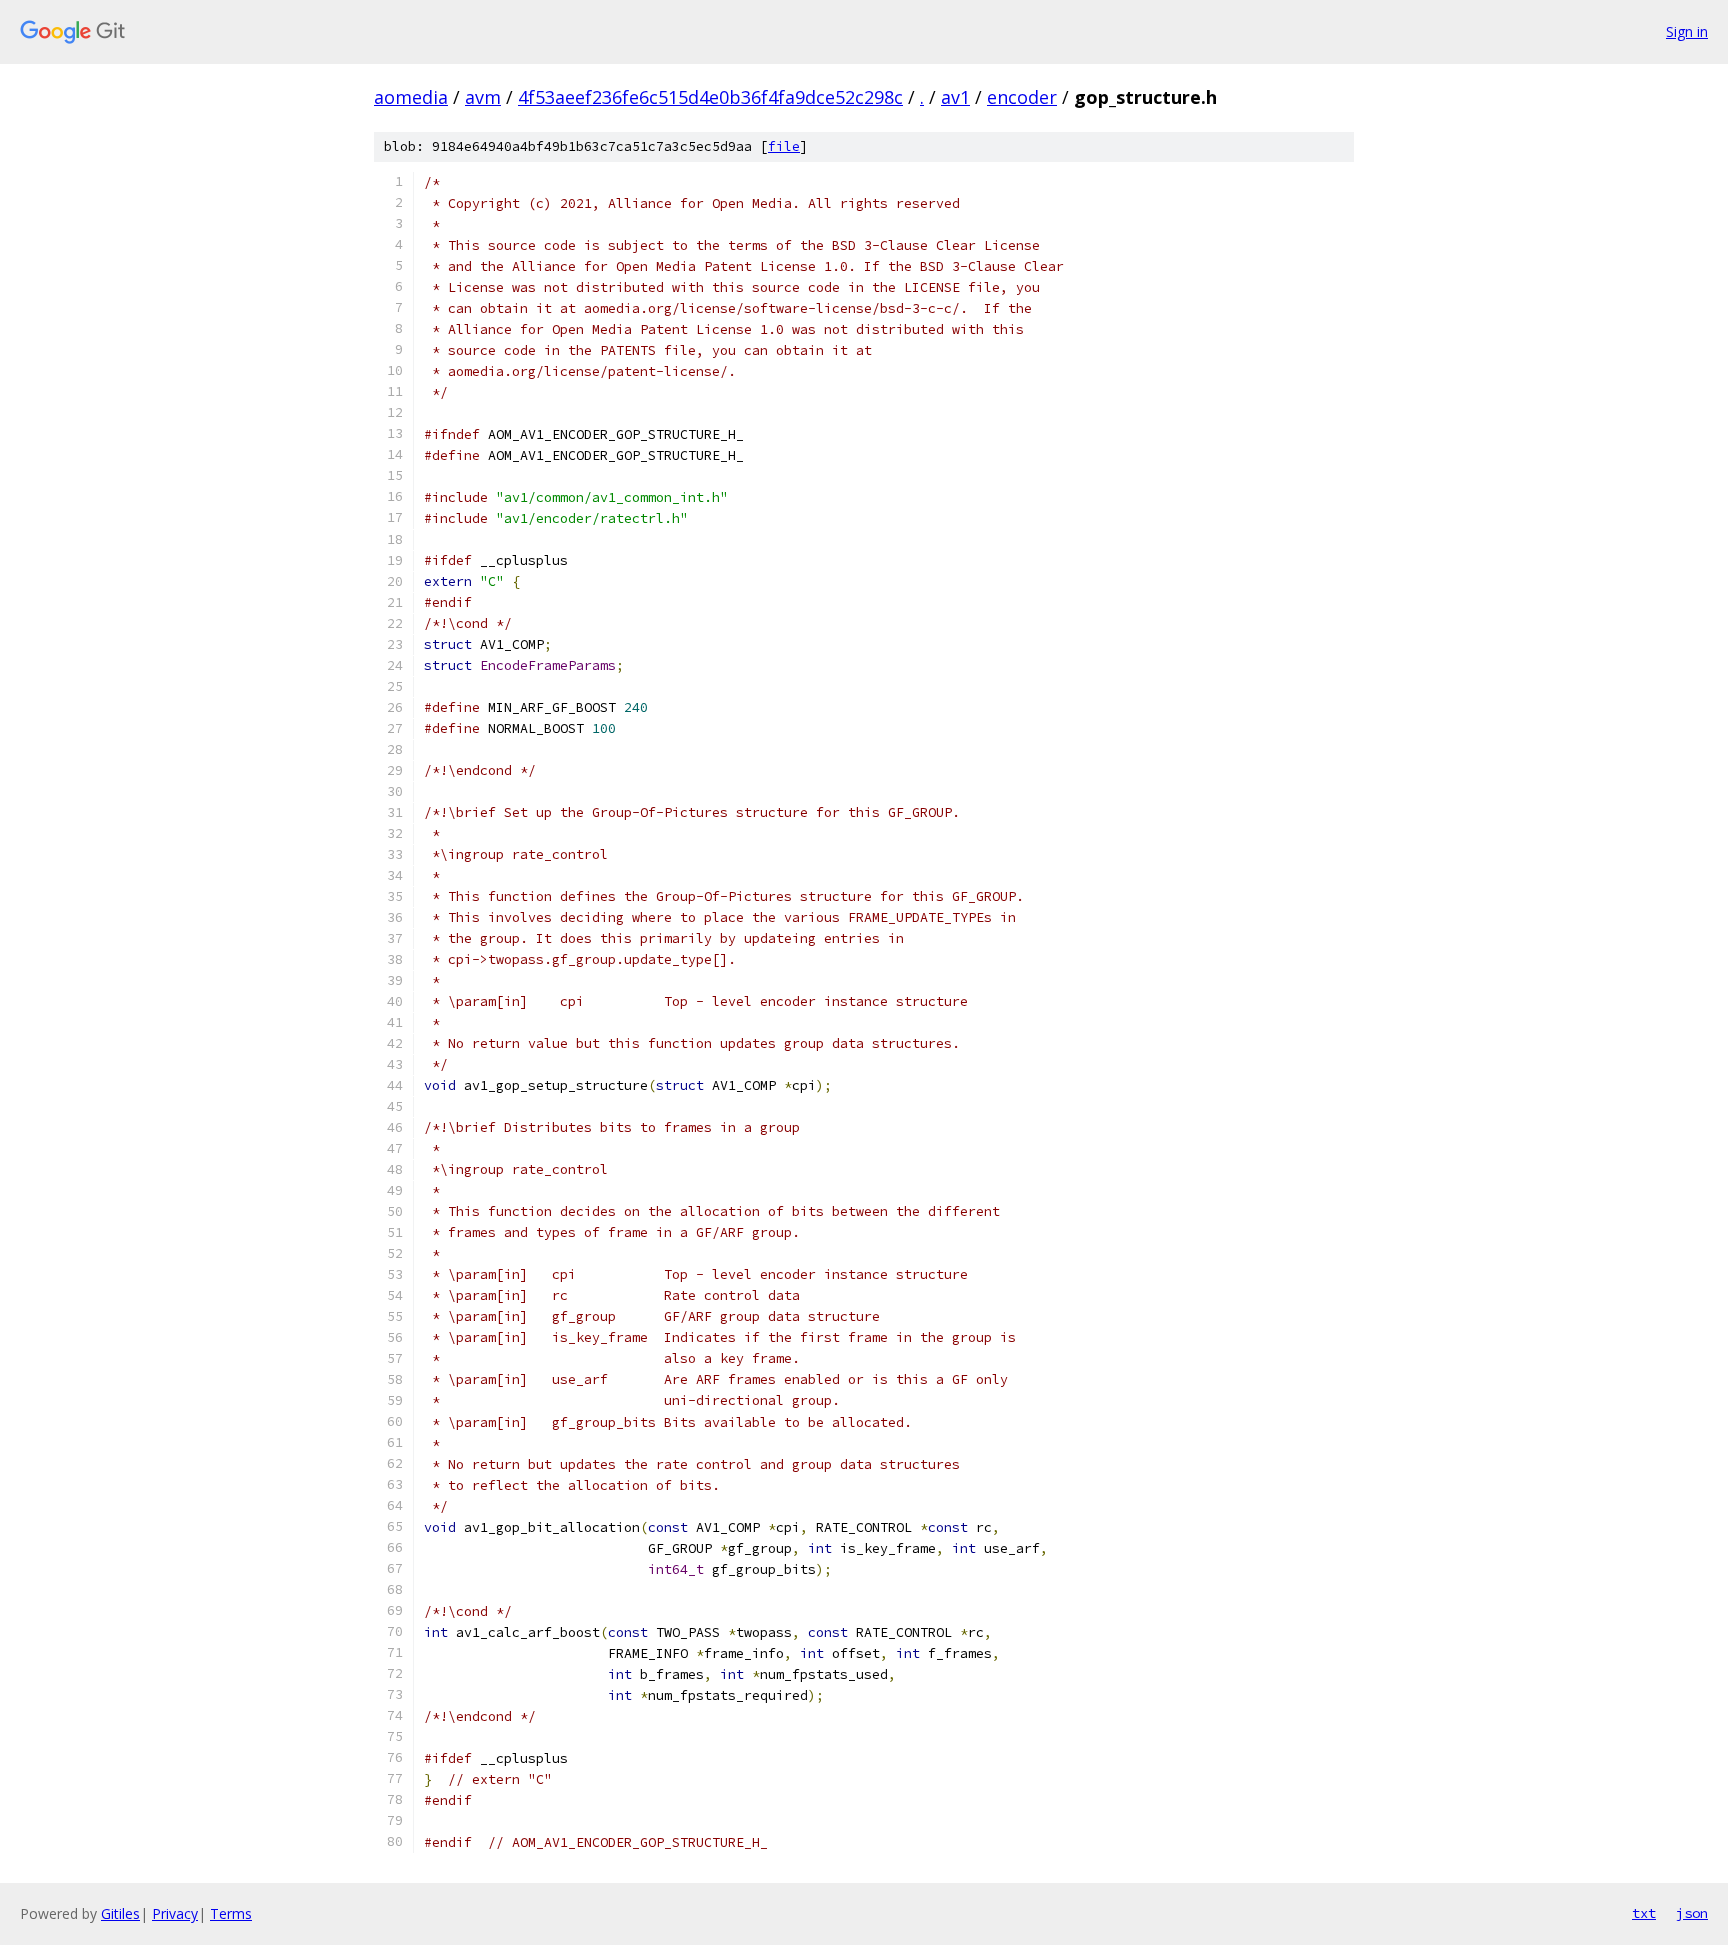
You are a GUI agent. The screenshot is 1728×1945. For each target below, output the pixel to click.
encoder (1022, 97)
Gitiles (120, 1913)
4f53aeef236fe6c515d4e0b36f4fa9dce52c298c (710, 97)
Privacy (175, 1913)
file (784, 146)
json (1692, 1913)
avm (483, 97)
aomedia (411, 97)
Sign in (1687, 31)
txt (1644, 1913)
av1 (955, 97)
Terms (231, 1913)
